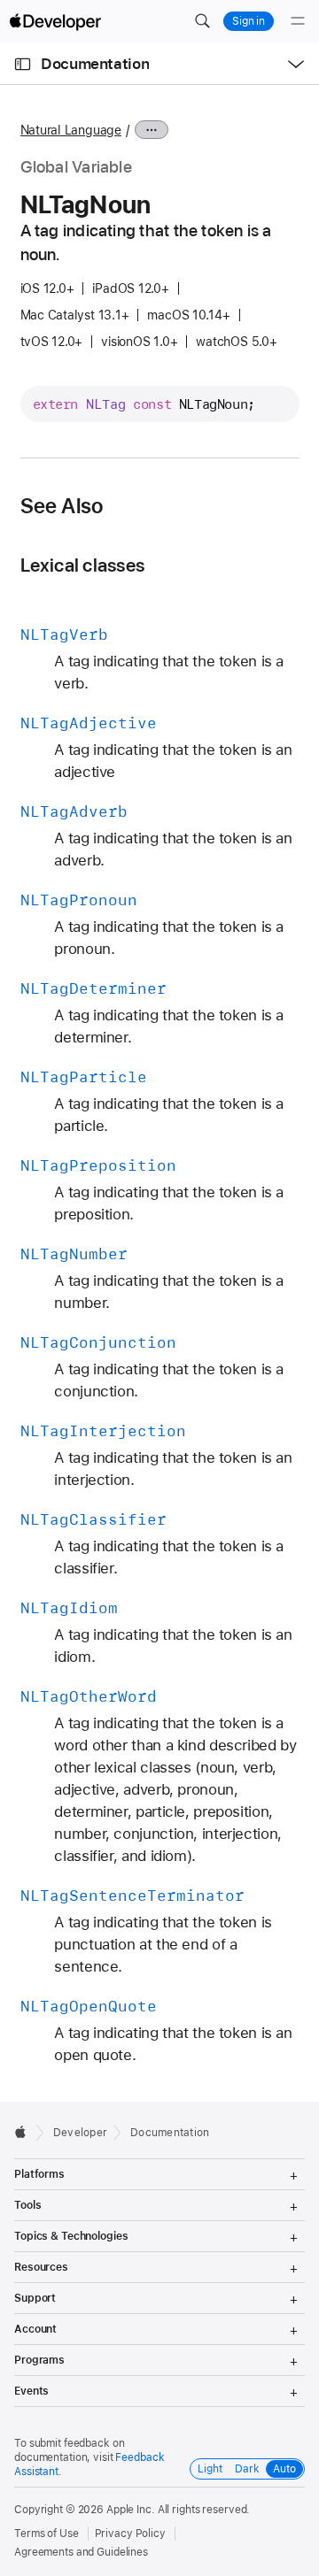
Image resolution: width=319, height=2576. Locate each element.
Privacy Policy (130, 2534)
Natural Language (71, 130)
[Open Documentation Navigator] (23, 64)
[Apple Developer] (55, 21)
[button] (202, 21)
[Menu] (298, 21)
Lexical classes (82, 565)
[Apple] (25, 2132)
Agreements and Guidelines (81, 2552)
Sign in (249, 21)
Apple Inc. (131, 2510)
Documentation (95, 64)
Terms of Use (47, 2534)
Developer (80, 2133)
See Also (62, 506)
